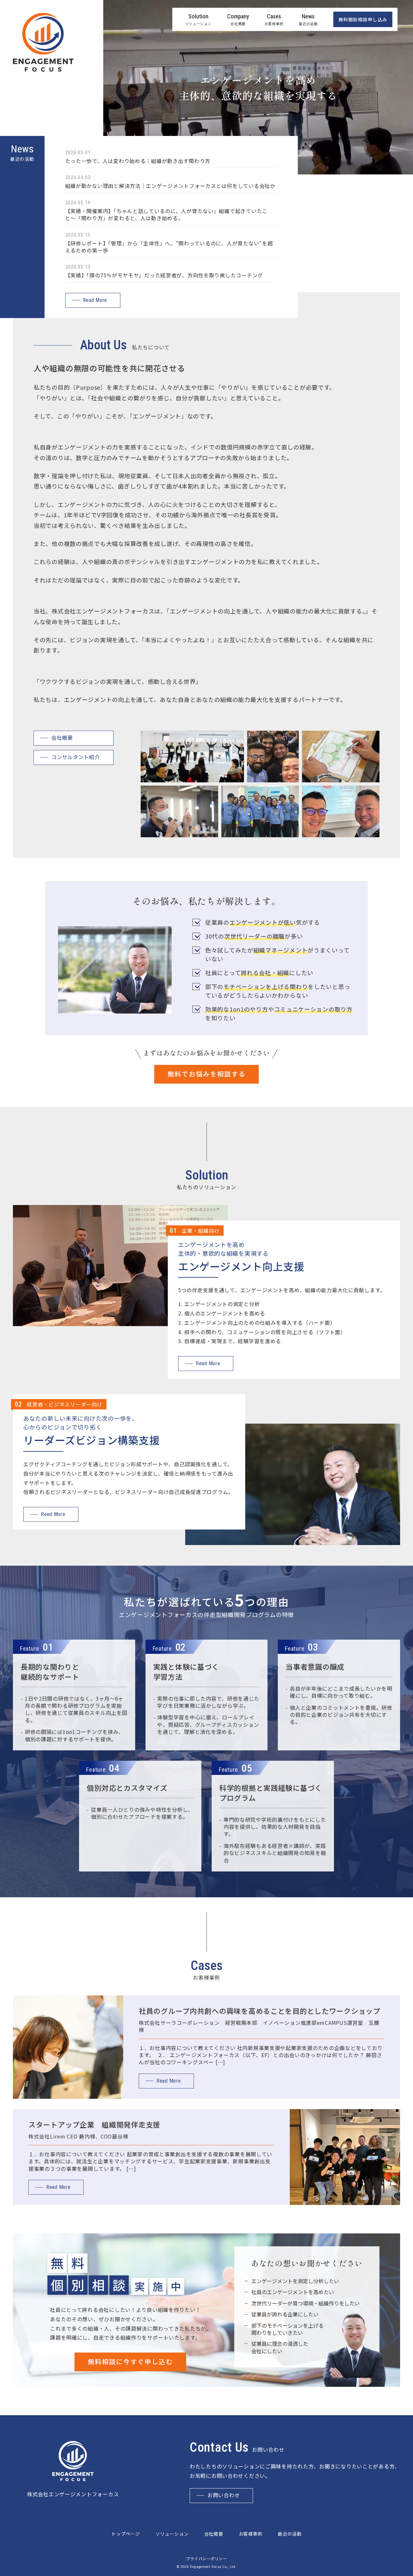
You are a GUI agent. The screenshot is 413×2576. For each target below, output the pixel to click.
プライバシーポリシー (206, 2559)
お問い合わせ (224, 2495)
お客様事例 (251, 2534)
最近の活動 (290, 2534)
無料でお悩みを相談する (206, 1074)
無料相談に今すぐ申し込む (130, 2362)
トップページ (126, 2534)
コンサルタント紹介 (76, 757)
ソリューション (172, 2534)
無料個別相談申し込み (363, 19)
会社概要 (62, 738)
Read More (95, 300)
